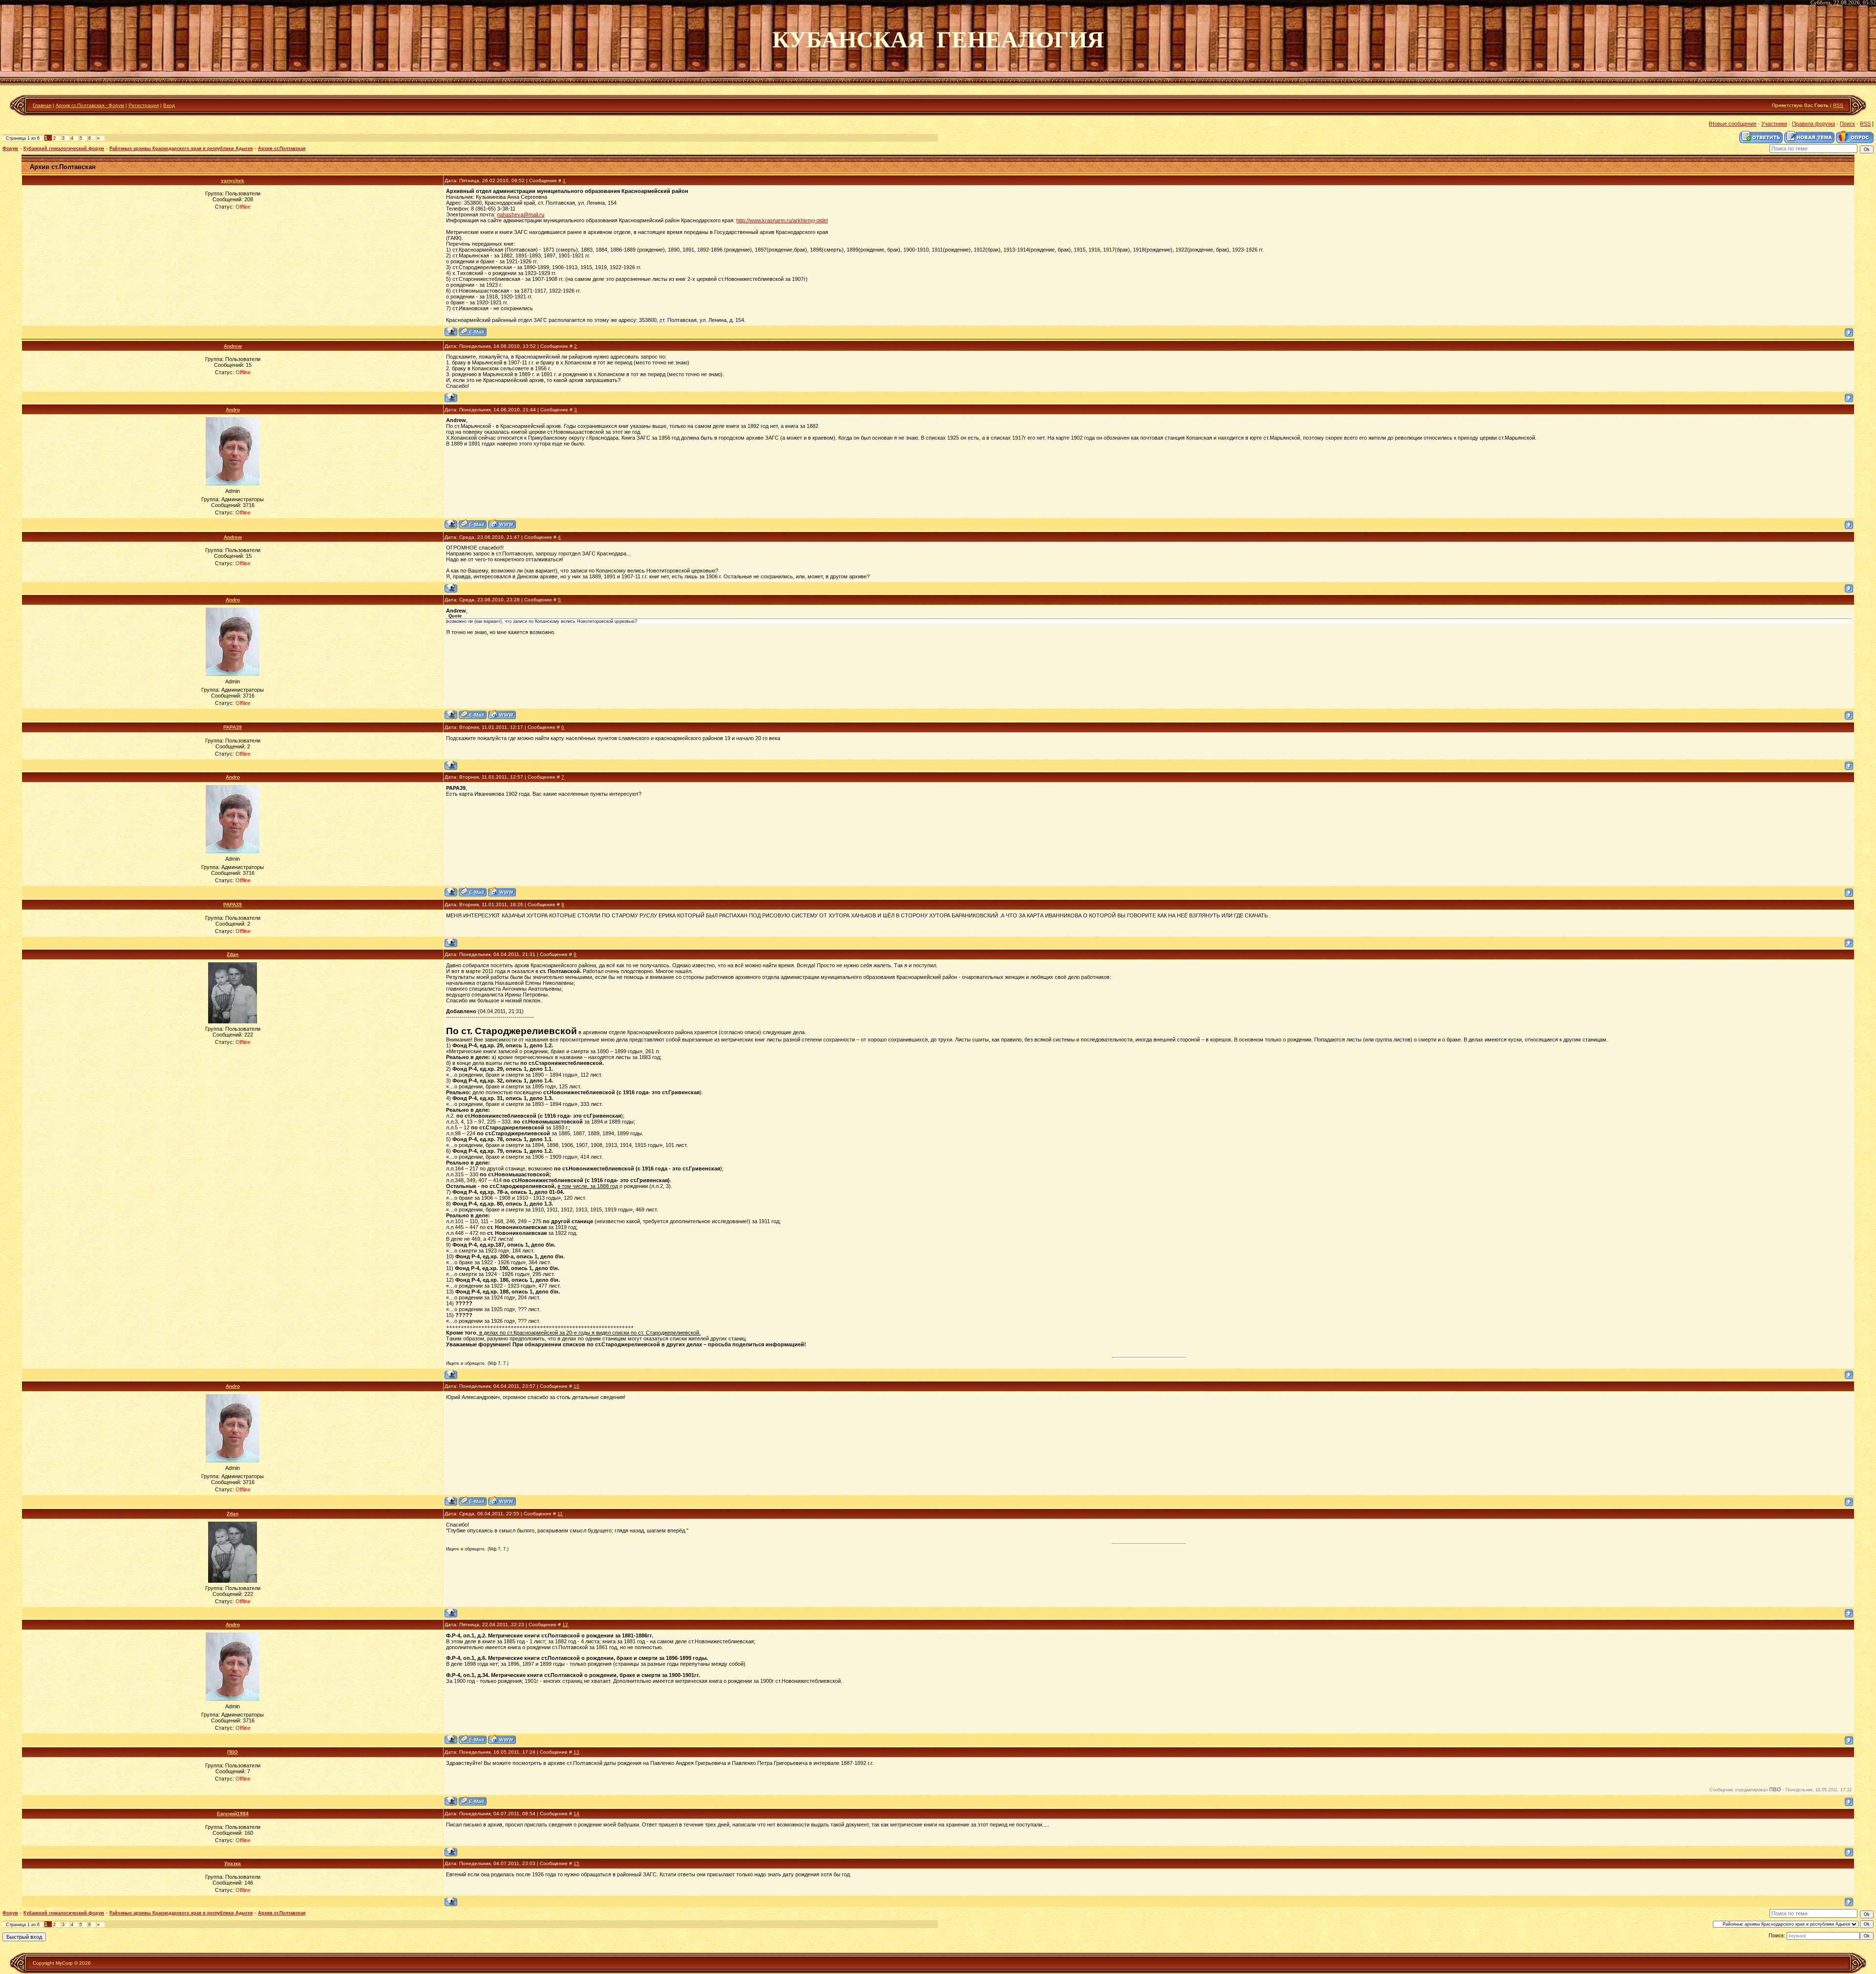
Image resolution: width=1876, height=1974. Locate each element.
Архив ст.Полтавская (282, 149)
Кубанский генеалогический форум (64, 149)
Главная (42, 105)
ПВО (233, 1752)
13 (576, 1752)
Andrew (233, 346)
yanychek (233, 180)
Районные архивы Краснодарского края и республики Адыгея (181, 149)
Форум (10, 149)
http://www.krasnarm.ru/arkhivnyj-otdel (782, 220)
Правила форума (1813, 124)
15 (576, 1863)
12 (565, 1624)
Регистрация (144, 105)
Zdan (233, 954)
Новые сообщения (1733, 124)
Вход (169, 105)
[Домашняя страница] (502, 524)
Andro (233, 410)
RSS (1838, 105)
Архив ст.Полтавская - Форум (90, 105)
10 (576, 1386)
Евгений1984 (233, 1814)
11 (560, 1514)
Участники (1774, 124)
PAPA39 (233, 727)
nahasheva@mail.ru (521, 214)
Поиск (1847, 124)
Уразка (233, 1863)
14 (576, 1814)
